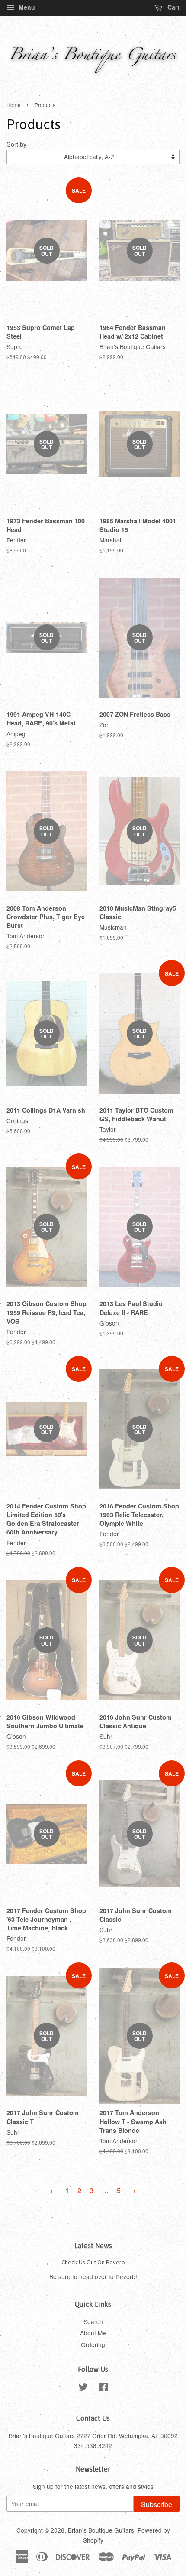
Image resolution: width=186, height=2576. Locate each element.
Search (93, 2321)
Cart (173, 7)
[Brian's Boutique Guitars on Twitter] (83, 2388)
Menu (26, 7)
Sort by (16, 144)
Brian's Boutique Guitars (101, 2530)
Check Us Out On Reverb (93, 2262)
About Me (93, 2333)
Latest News (93, 2246)
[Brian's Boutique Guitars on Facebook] (103, 2388)
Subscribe (157, 2504)
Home (14, 105)
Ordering (93, 2344)
